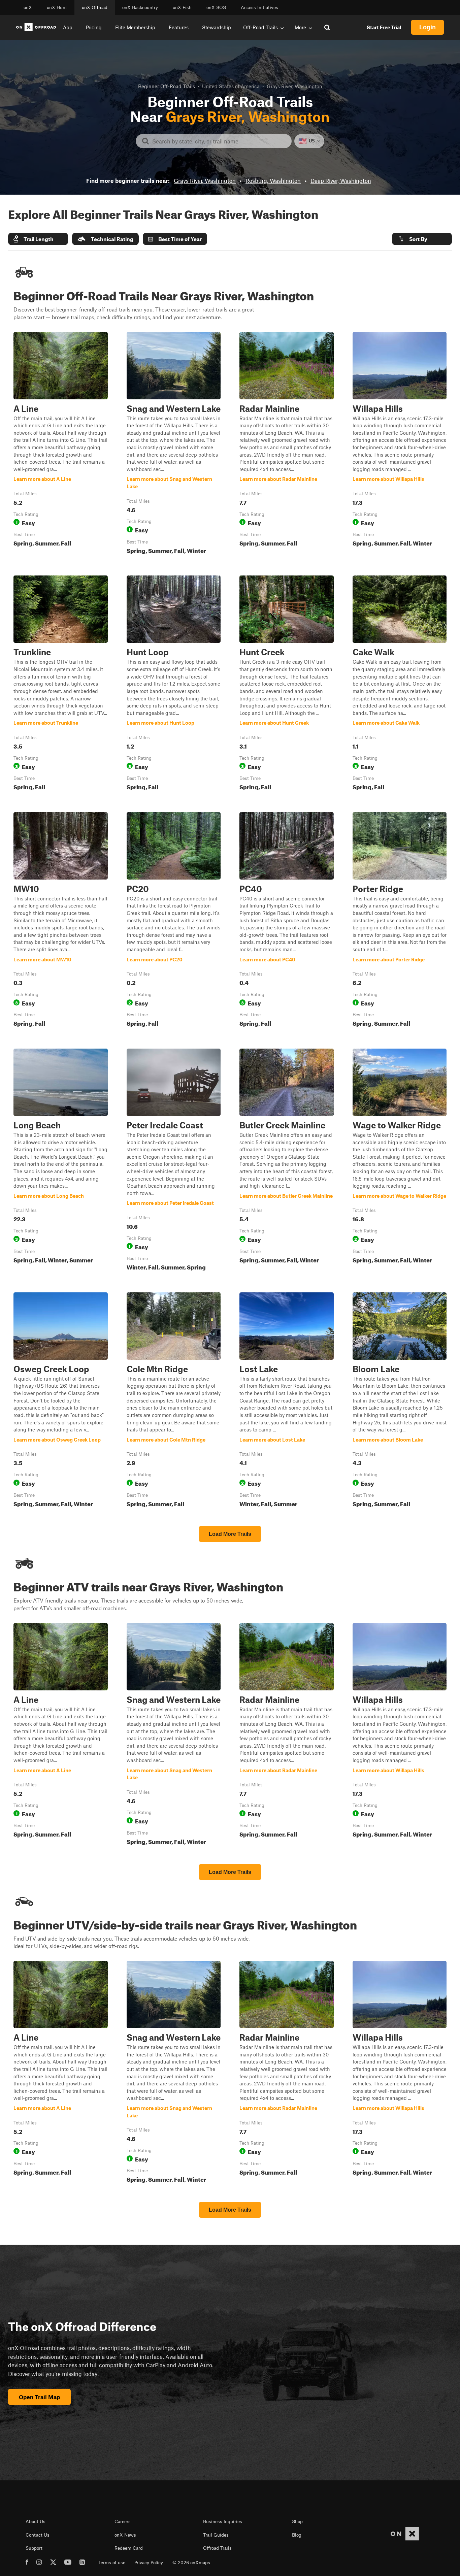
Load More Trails (230, 1534)
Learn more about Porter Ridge (400, 921)
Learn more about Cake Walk (400, 684)
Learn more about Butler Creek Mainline (287, 1161)
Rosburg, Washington (273, 180)
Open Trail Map (39, 2397)
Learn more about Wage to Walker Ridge (400, 1161)
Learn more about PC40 (287, 921)
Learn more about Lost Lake (287, 1401)
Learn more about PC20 (174, 921)
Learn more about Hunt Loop (174, 684)
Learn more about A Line (61, 444)
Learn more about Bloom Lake (400, 1401)
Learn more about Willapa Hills (400, 444)
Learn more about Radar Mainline (287, 444)
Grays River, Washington (205, 180)
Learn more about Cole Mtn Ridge (174, 1401)
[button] (38, 239)
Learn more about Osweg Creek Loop (61, 1401)
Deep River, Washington (341, 180)
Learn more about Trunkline (61, 684)
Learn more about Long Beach (61, 1161)
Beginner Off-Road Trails (167, 86)
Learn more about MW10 (61, 921)
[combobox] (219, 141)
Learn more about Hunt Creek (287, 684)
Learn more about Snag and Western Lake (174, 444)
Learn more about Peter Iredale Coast (174, 1161)
